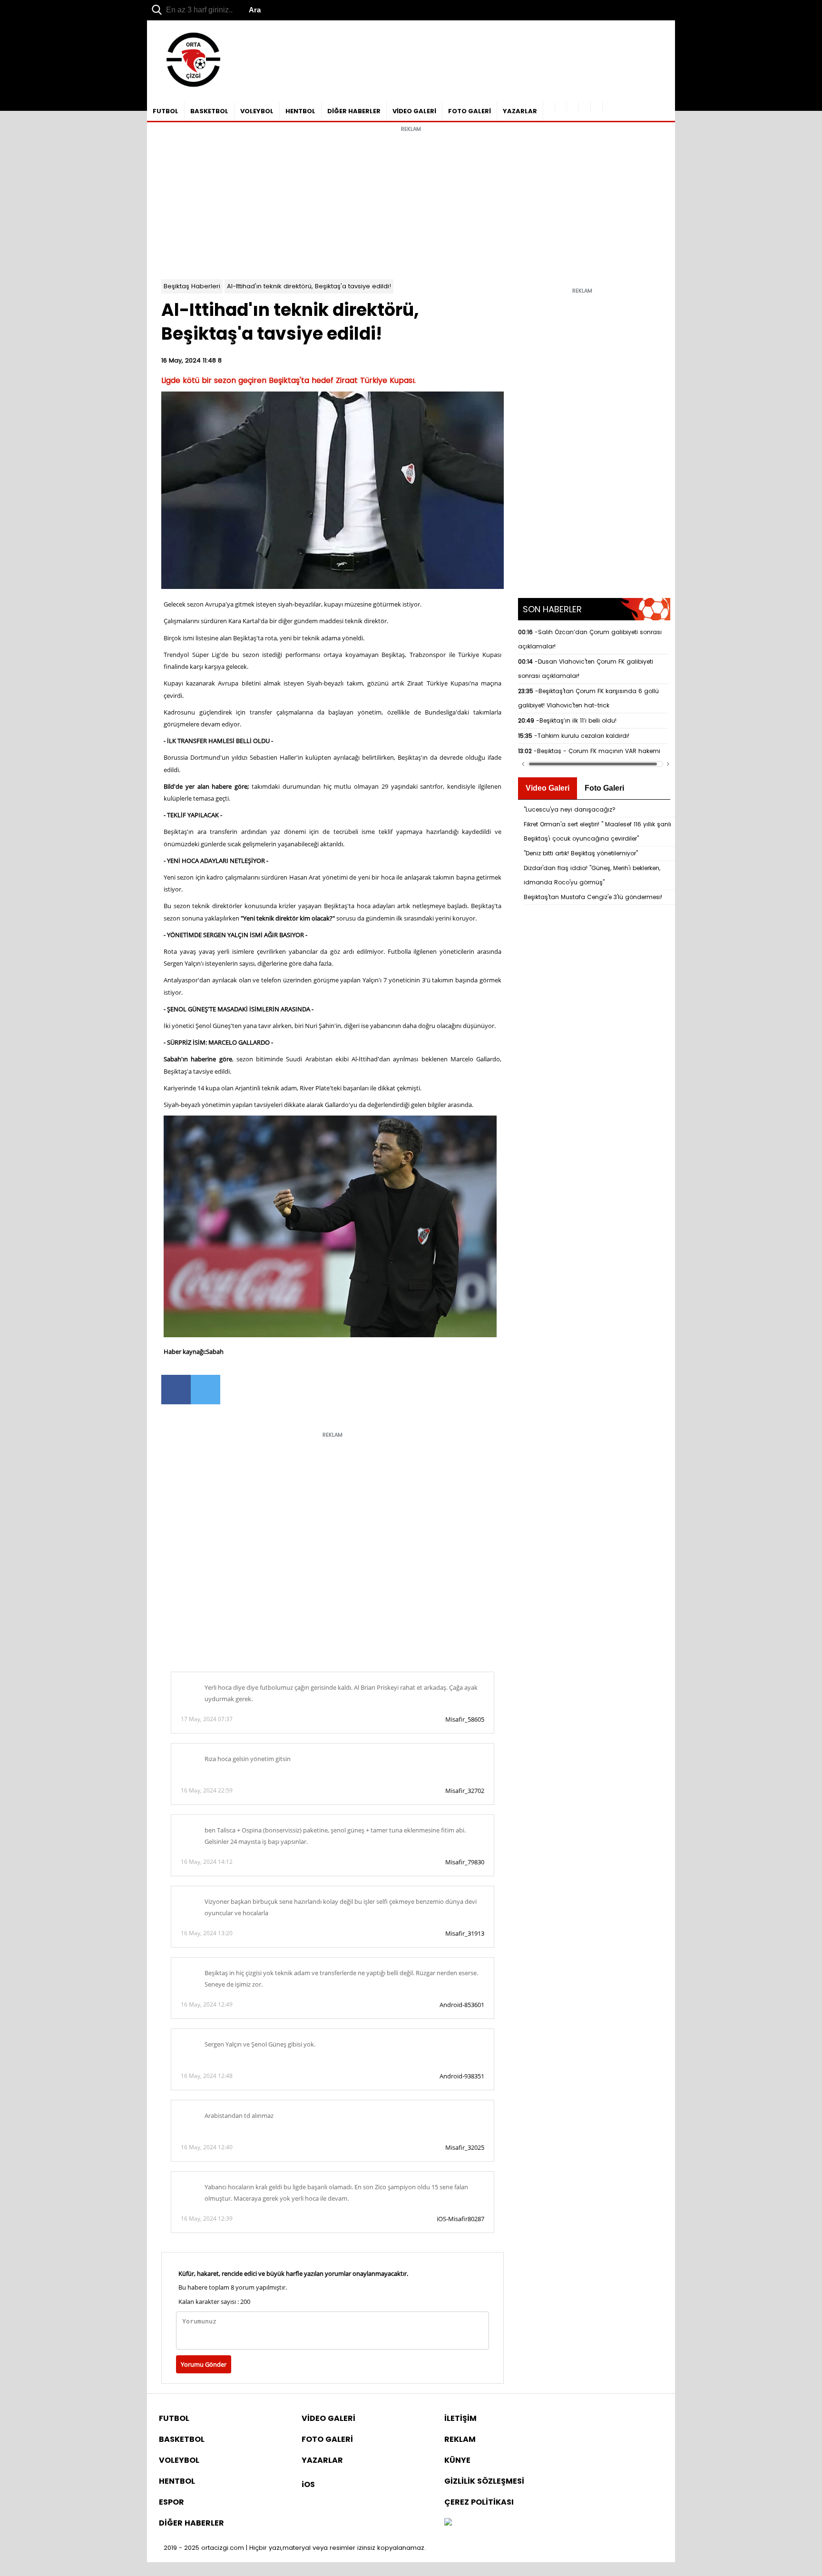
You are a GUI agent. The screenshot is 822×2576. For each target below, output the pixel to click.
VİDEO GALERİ (414, 111)
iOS (308, 2484)
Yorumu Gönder (204, 2364)
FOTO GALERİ (470, 111)
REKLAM (460, 2439)
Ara (255, 10)
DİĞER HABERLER (354, 111)
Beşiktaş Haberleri (192, 286)
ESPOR (171, 2502)
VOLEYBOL (257, 111)
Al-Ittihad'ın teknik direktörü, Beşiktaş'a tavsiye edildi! (309, 286)
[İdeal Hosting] (448, 2523)
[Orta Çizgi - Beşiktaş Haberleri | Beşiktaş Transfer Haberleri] (189, 87)
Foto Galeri (604, 788)
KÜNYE (457, 2460)
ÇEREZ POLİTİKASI (479, 2502)
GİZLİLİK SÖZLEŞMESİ (484, 2481)
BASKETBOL (209, 111)
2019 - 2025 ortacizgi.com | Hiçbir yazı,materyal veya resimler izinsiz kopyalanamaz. (295, 2548)
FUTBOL (166, 111)
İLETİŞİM (460, 2418)
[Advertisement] (411, 203)
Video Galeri (548, 788)
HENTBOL (300, 111)
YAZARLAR (520, 111)
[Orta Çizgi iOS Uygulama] (597, 108)
